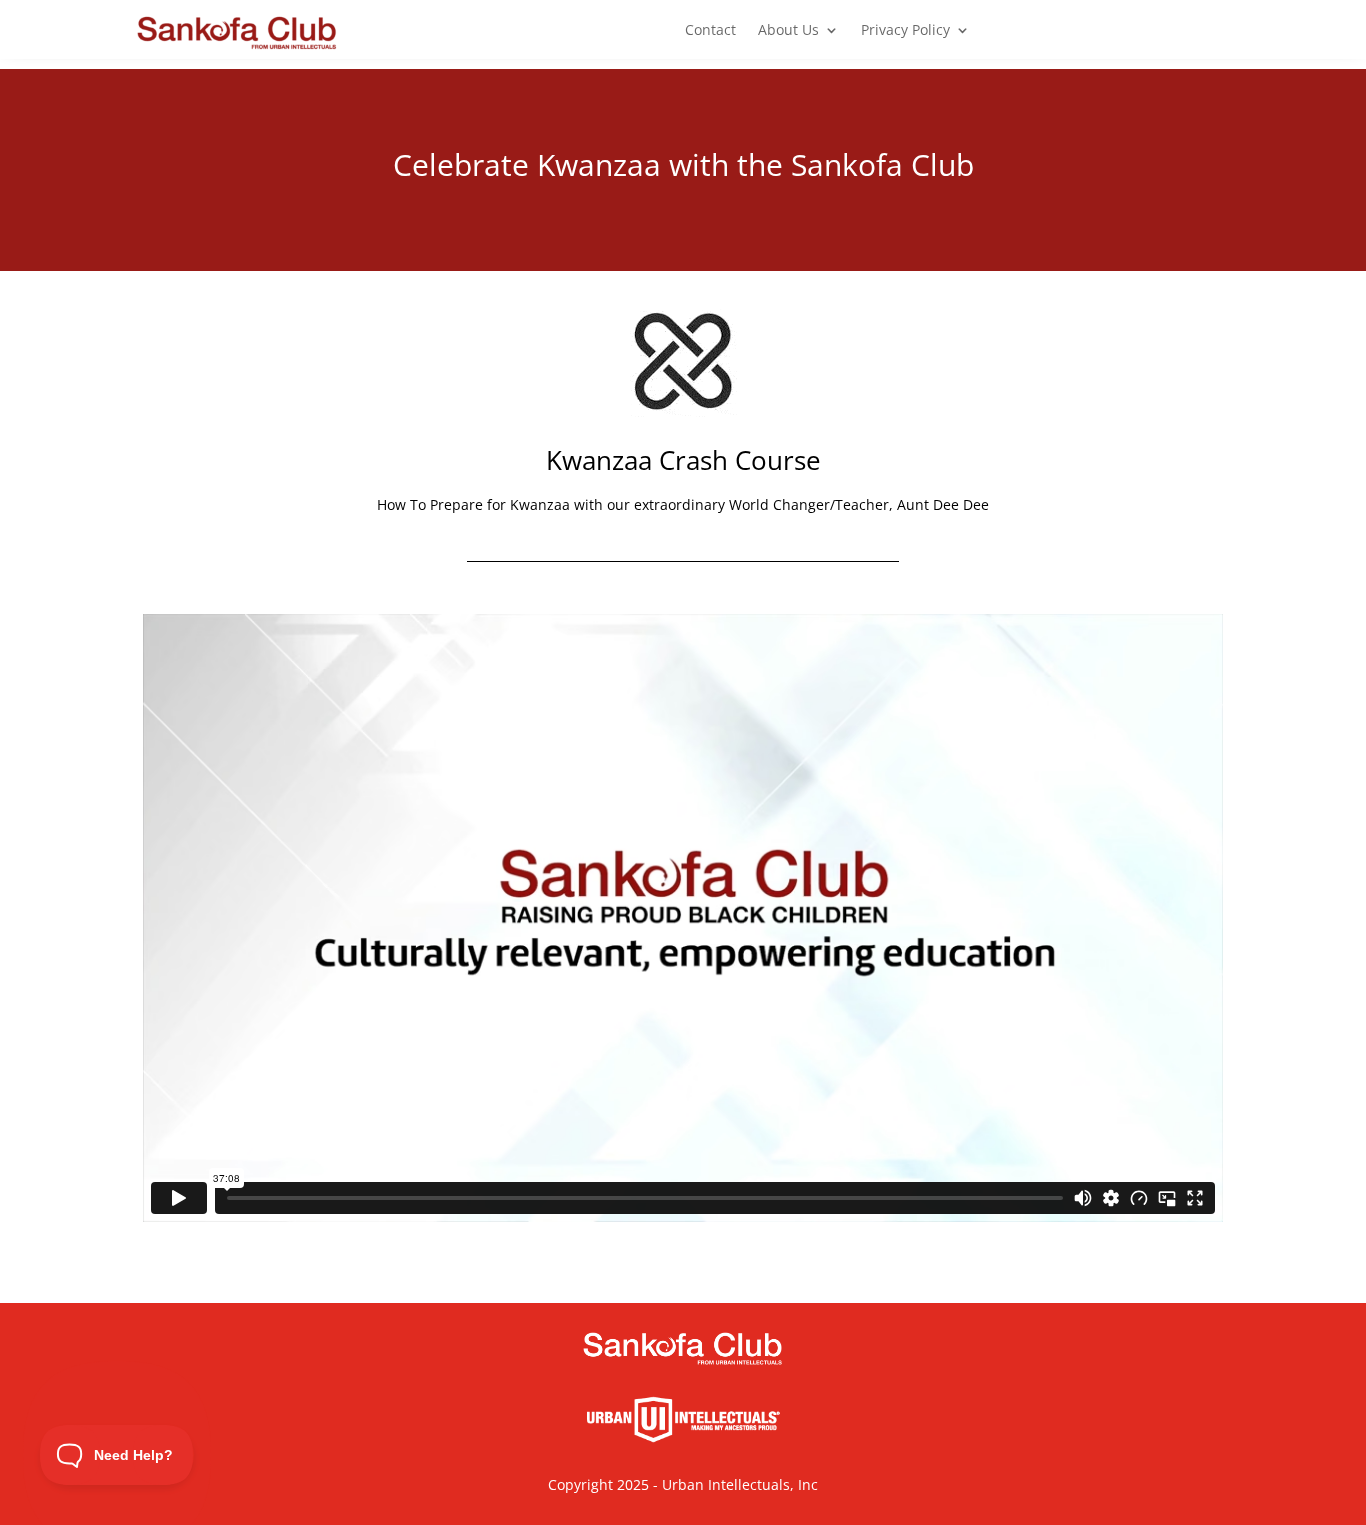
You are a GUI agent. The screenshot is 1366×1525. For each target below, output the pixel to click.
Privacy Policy (905, 31)
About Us (788, 31)
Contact (710, 31)
